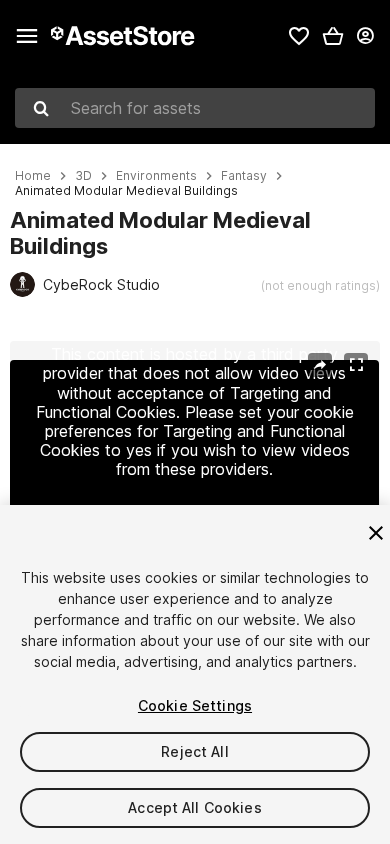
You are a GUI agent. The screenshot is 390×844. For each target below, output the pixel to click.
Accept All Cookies (195, 807)
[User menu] (365, 36)
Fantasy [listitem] (244, 176)
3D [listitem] (83, 176)
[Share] (320, 365)
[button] (333, 36)
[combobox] (195, 108)
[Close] (376, 533)
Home (33, 176)
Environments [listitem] (156, 176)
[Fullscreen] (356, 365)
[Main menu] (27, 36)
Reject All (194, 751)
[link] (299, 36)
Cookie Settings (195, 705)
